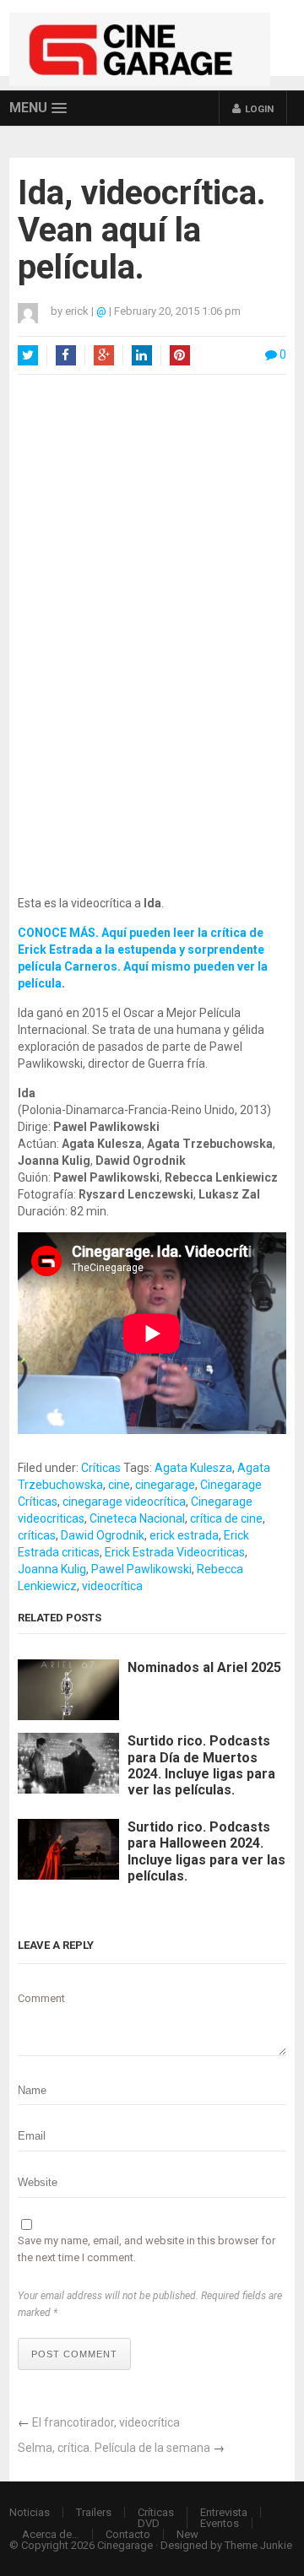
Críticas (101, 1468)
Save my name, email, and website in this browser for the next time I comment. (147, 2249)
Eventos (220, 2523)
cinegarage (165, 1485)
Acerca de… (51, 2534)
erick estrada (184, 1535)
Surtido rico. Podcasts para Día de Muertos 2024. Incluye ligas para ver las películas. (201, 1765)
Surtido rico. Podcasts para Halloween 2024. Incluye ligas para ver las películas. (206, 1851)
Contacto (128, 2534)
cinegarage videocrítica (124, 1502)
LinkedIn (142, 355)
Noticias (30, 2512)
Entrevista (224, 2512)
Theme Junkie (258, 2545)
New (187, 2534)
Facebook (66, 355)
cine (119, 1485)
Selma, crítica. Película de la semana (114, 2448)
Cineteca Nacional (137, 1518)
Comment (41, 1998)
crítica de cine (226, 1518)
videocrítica (112, 1586)
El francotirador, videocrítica (106, 2422)
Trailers (94, 2512)
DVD (149, 2523)
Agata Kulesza (193, 1468)
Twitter (28, 355)
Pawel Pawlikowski (141, 1569)
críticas (37, 1535)
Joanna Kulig (52, 1569)
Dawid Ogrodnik (103, 1535)
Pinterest (180, 355)
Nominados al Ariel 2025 (204, 1667)
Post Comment (74, 2354)
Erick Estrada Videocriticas (175, 1552)
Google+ (104, 355)
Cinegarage (125, 2545)
